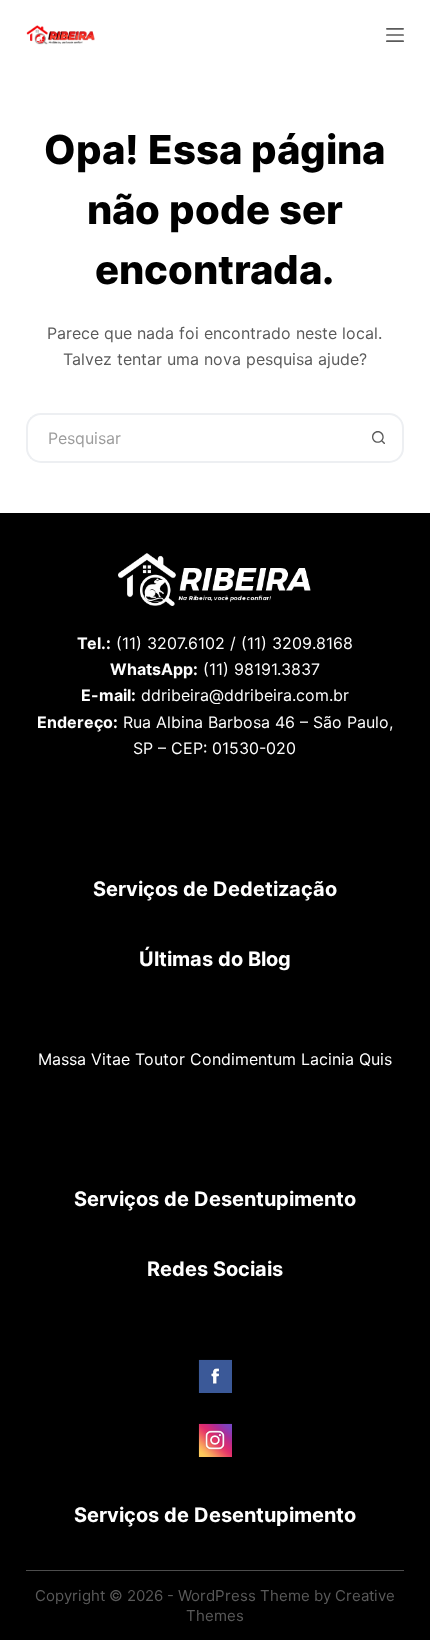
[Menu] (395, 35)
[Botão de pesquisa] (379, 438)
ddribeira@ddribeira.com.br (245, 695)
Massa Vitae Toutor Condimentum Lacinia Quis (215, 1059)
